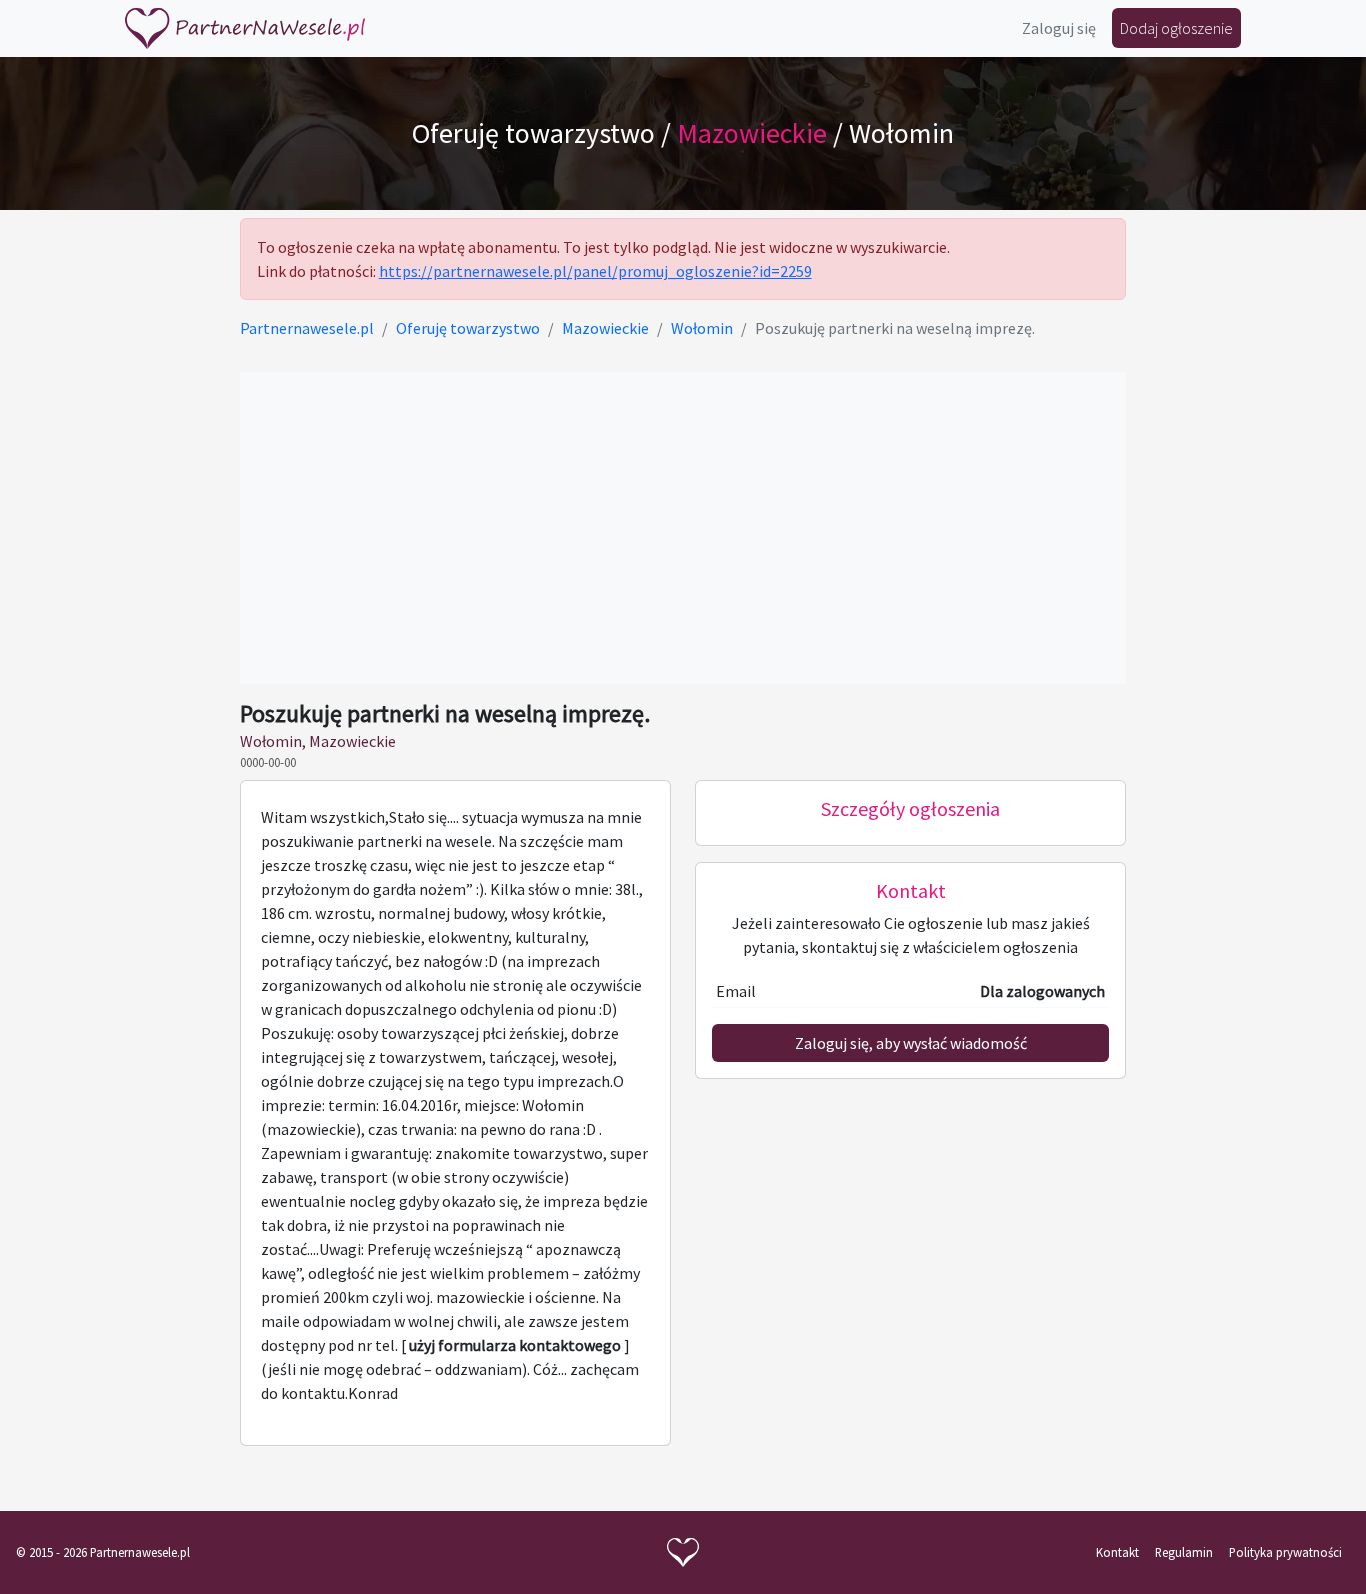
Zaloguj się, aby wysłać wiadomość (911, 1043)
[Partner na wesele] (245, 28)
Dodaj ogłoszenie (1176, 28)
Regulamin (1184, 1552)
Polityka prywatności (1285, 1552)
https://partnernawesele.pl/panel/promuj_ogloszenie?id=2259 (595, 271)
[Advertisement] (683, 528)
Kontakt (1117, 1552)
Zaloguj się (1059, 28)
